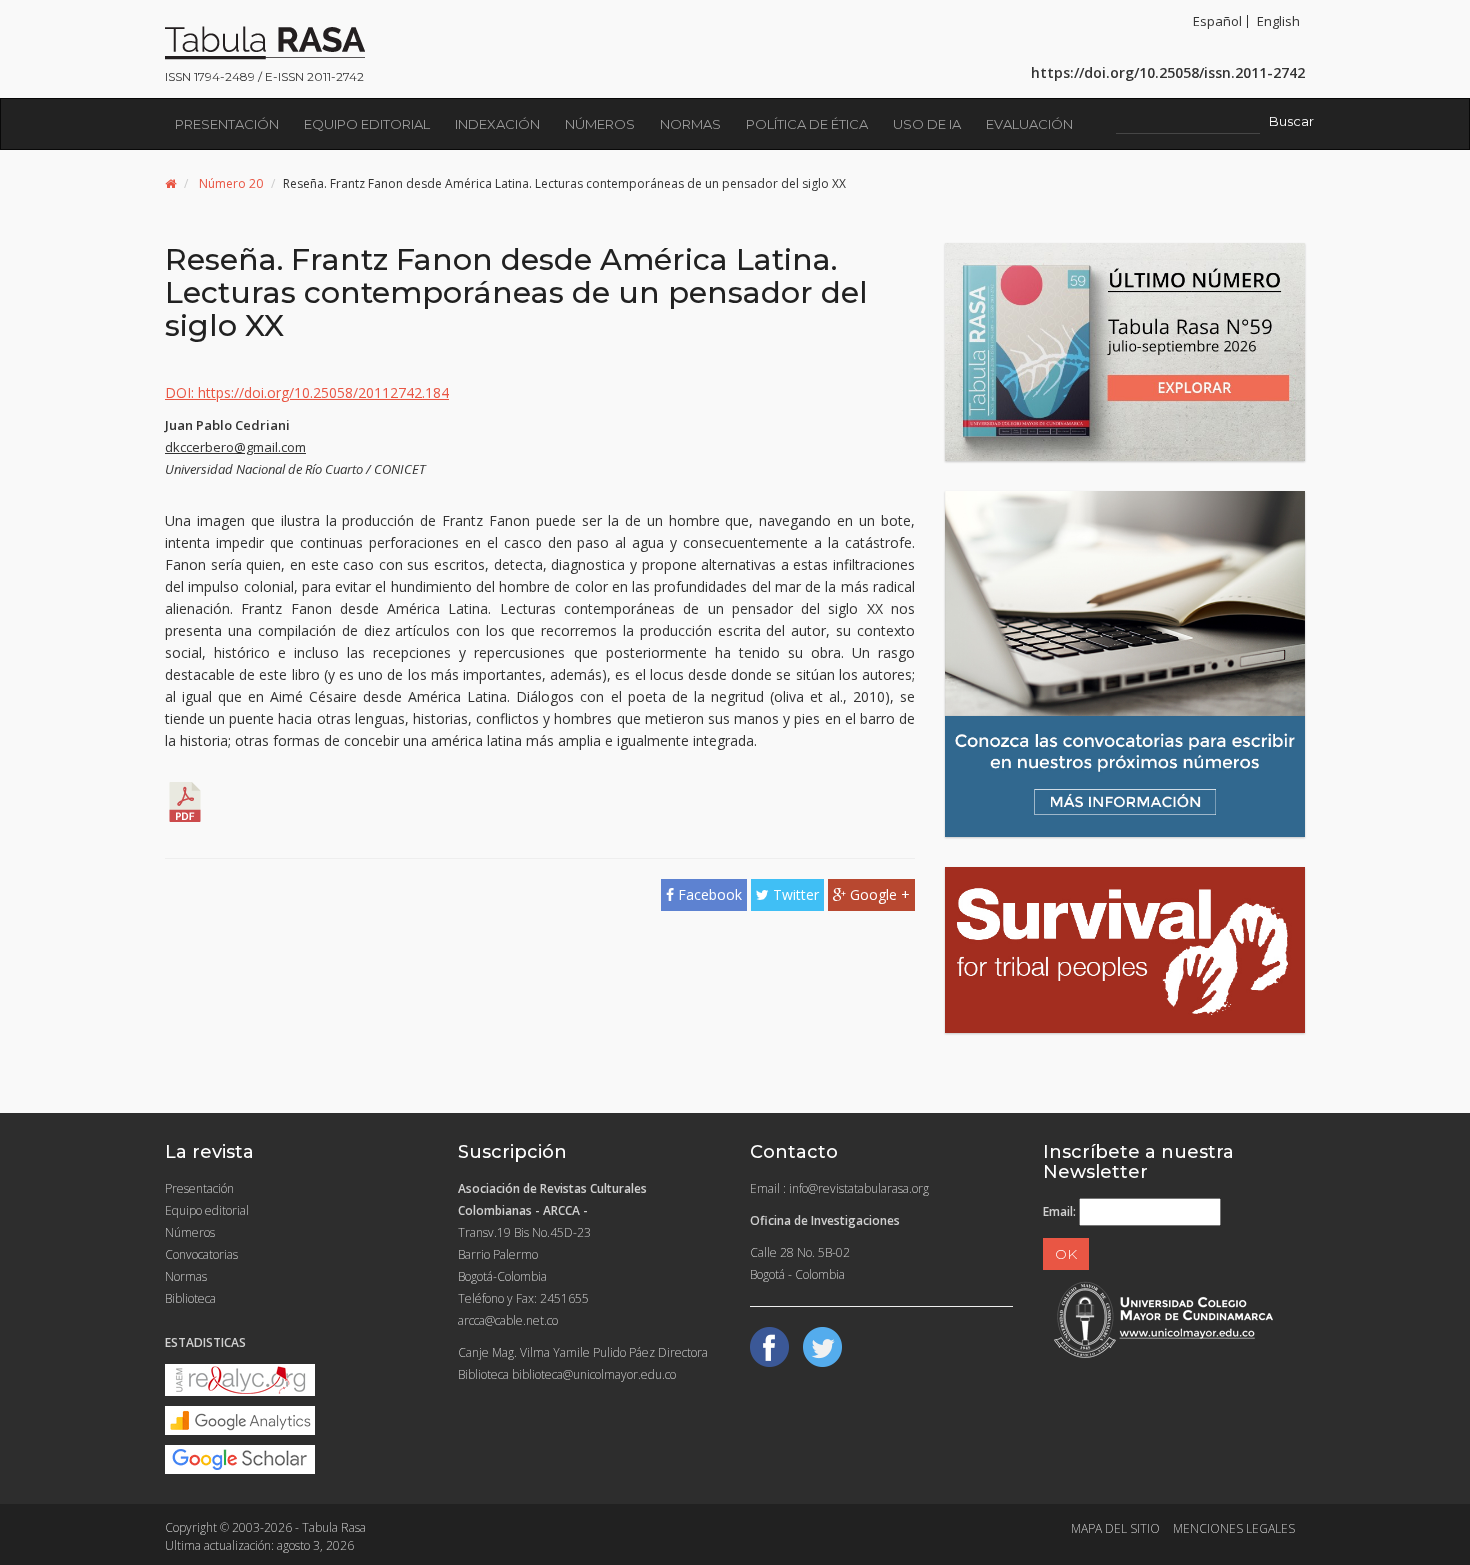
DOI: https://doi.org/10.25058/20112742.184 (307, 392)
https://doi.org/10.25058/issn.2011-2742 (1168, 72)
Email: (1059, 1211)
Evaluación (1029, 124)
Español (1217, 21)
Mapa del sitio (1115, 1528)
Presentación (227, 124)
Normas (690, 124)
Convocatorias (201, 1254)
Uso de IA (927, 124)
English (1278, 21)
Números (600, 124)
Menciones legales (1234, 1528)
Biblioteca (190, 1298)
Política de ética (807, 124)
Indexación (497, 124)
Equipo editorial (367, 124)
